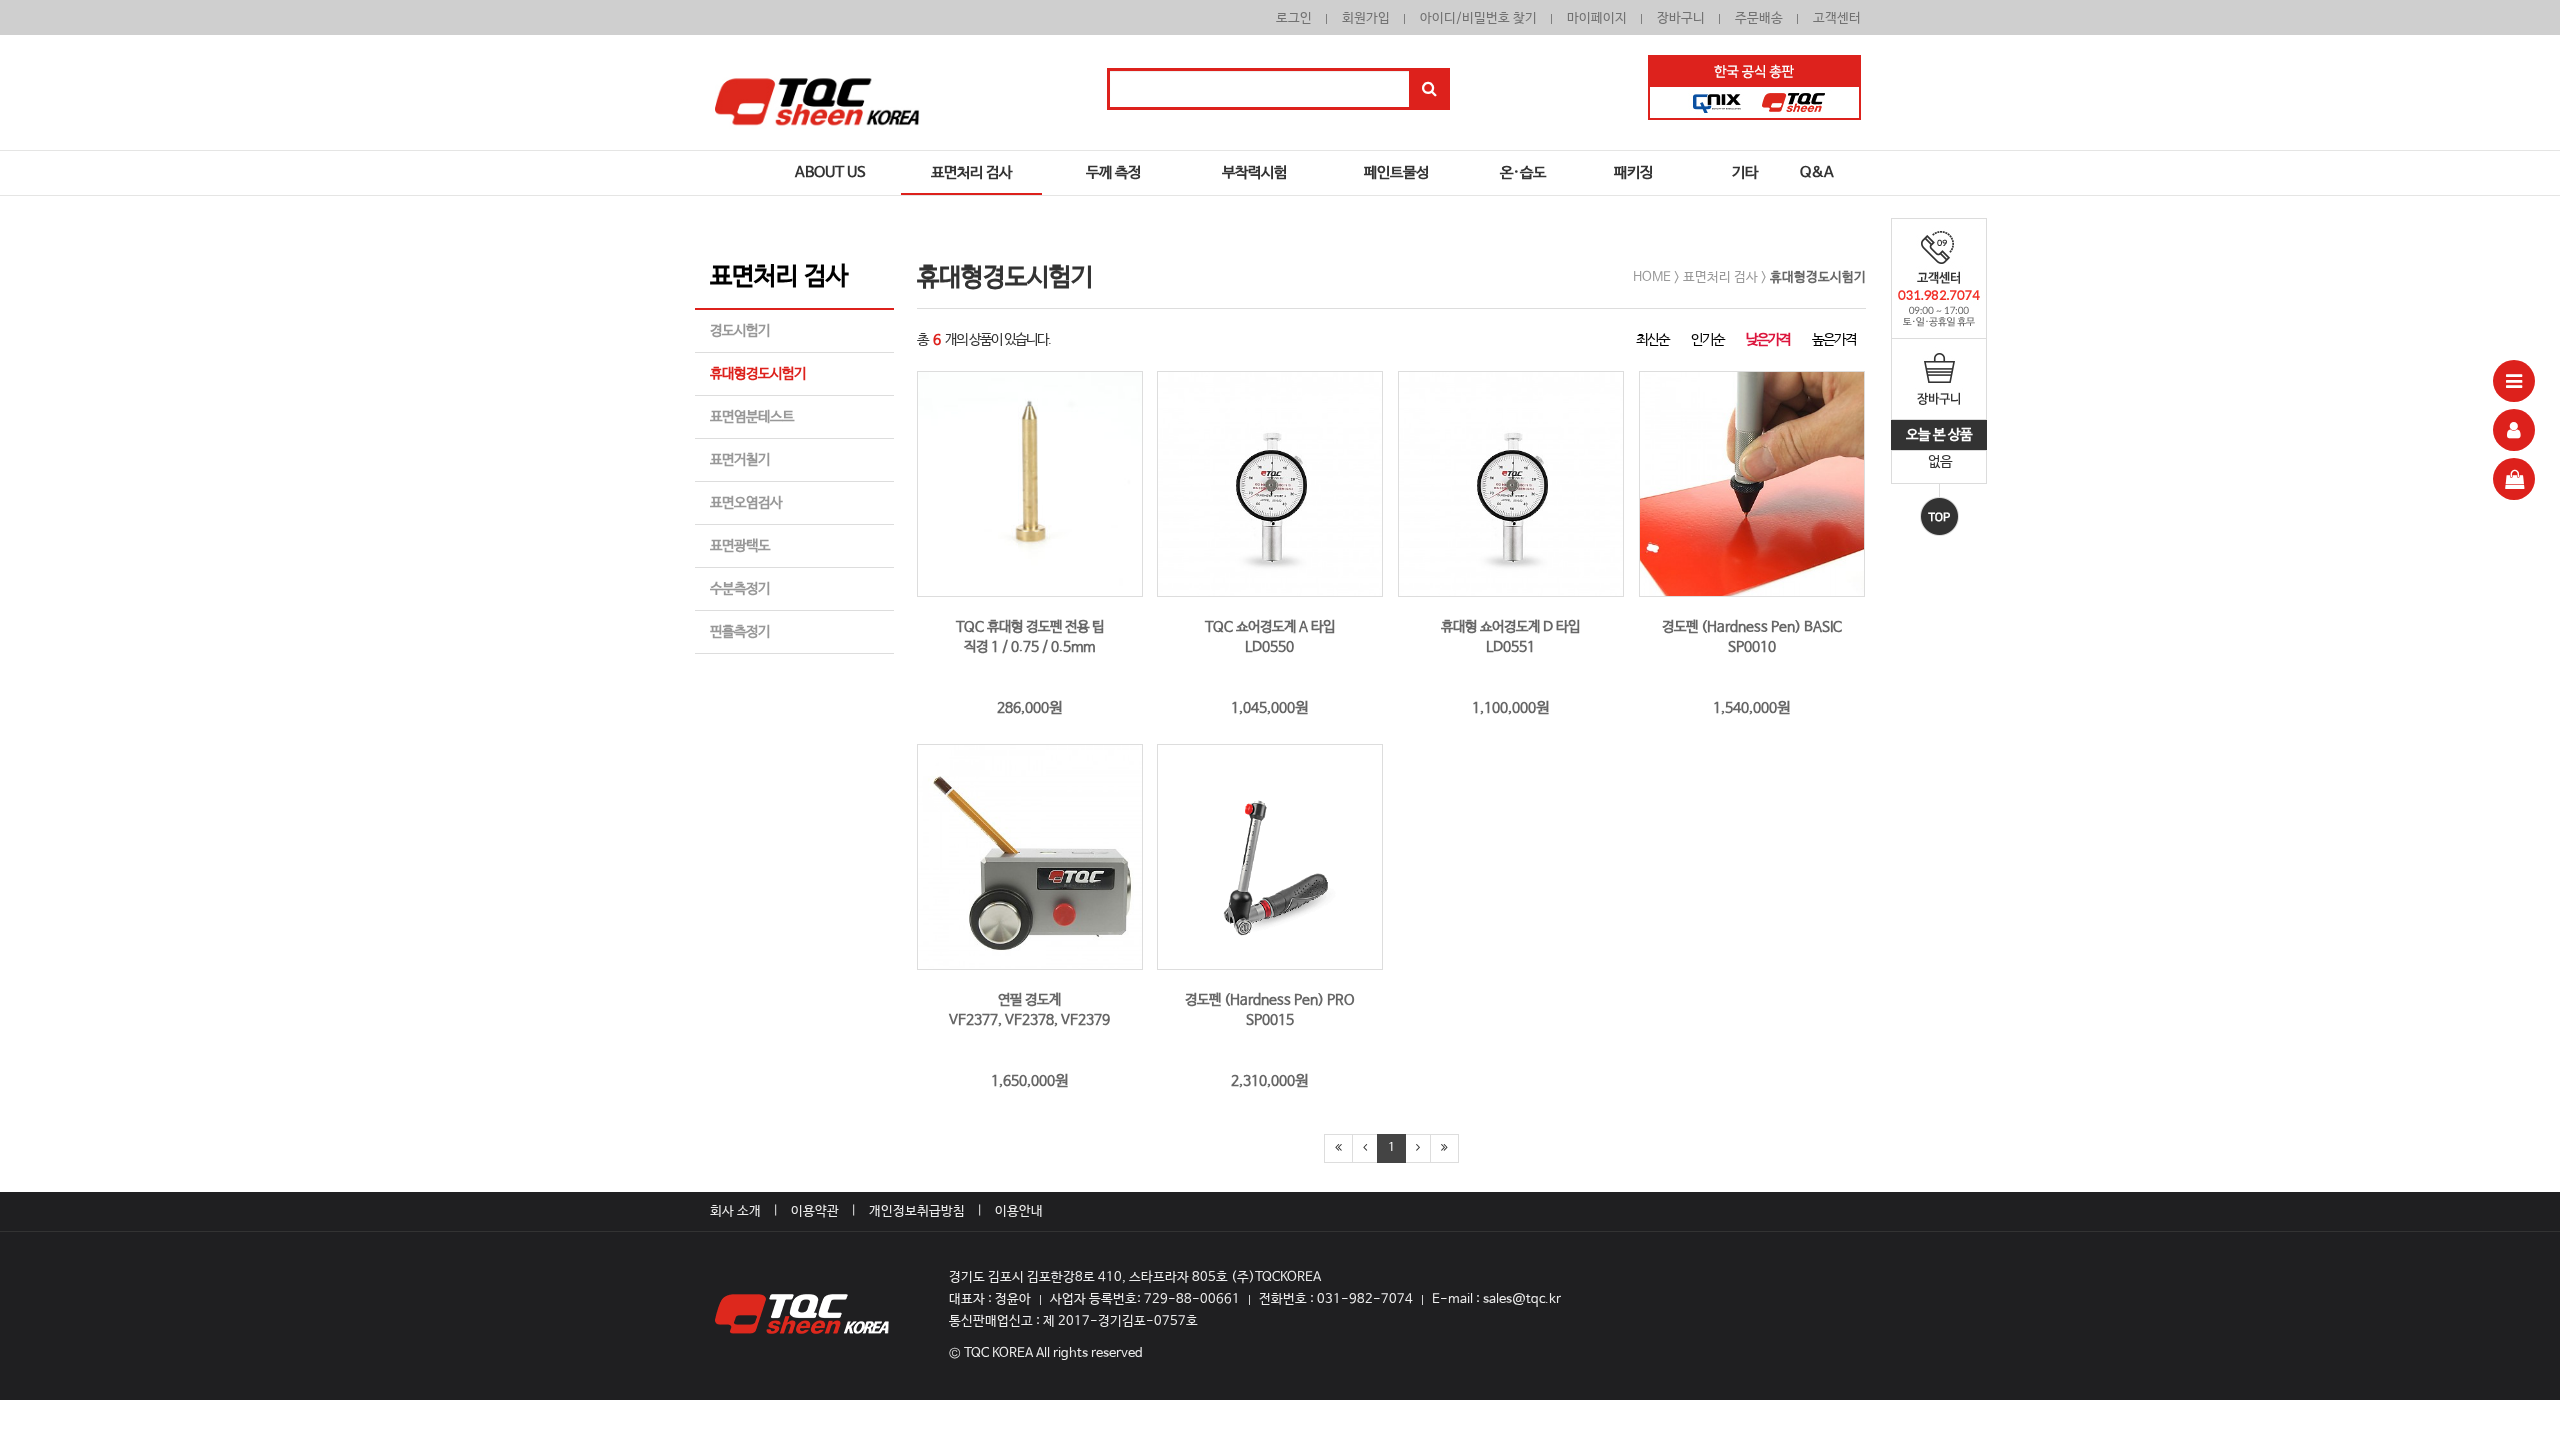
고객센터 (1837, 18)
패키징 (1633, 172)
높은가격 (1834, 340)
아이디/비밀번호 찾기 (1478, 18)
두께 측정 (1113, 172)
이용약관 (815, 1211)
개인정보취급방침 (917, 1211)
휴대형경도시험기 (758, 374)
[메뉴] (2514, 381)
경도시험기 (740, 331)
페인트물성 (1396, 172)
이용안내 (1019, 1211)
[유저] (2514, 430)
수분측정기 (740, 589)
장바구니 (1681, 18)
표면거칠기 (740, 460)
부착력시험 (1254, 172)
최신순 (1652, 340)
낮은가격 (1768, 340)
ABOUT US (830, 172)
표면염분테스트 (752, 417)
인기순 (1707, 340)
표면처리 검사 (971, 172)
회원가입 (1366, 18)
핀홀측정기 (740, 632)
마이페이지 (1597, 18)
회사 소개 (735, 1211)
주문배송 (1759, 18)
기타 (1745, 172)
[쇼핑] (2514, 479)
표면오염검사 (746, 503)
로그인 (1294, 18)
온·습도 (1523, 172)
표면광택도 (740, 546)
